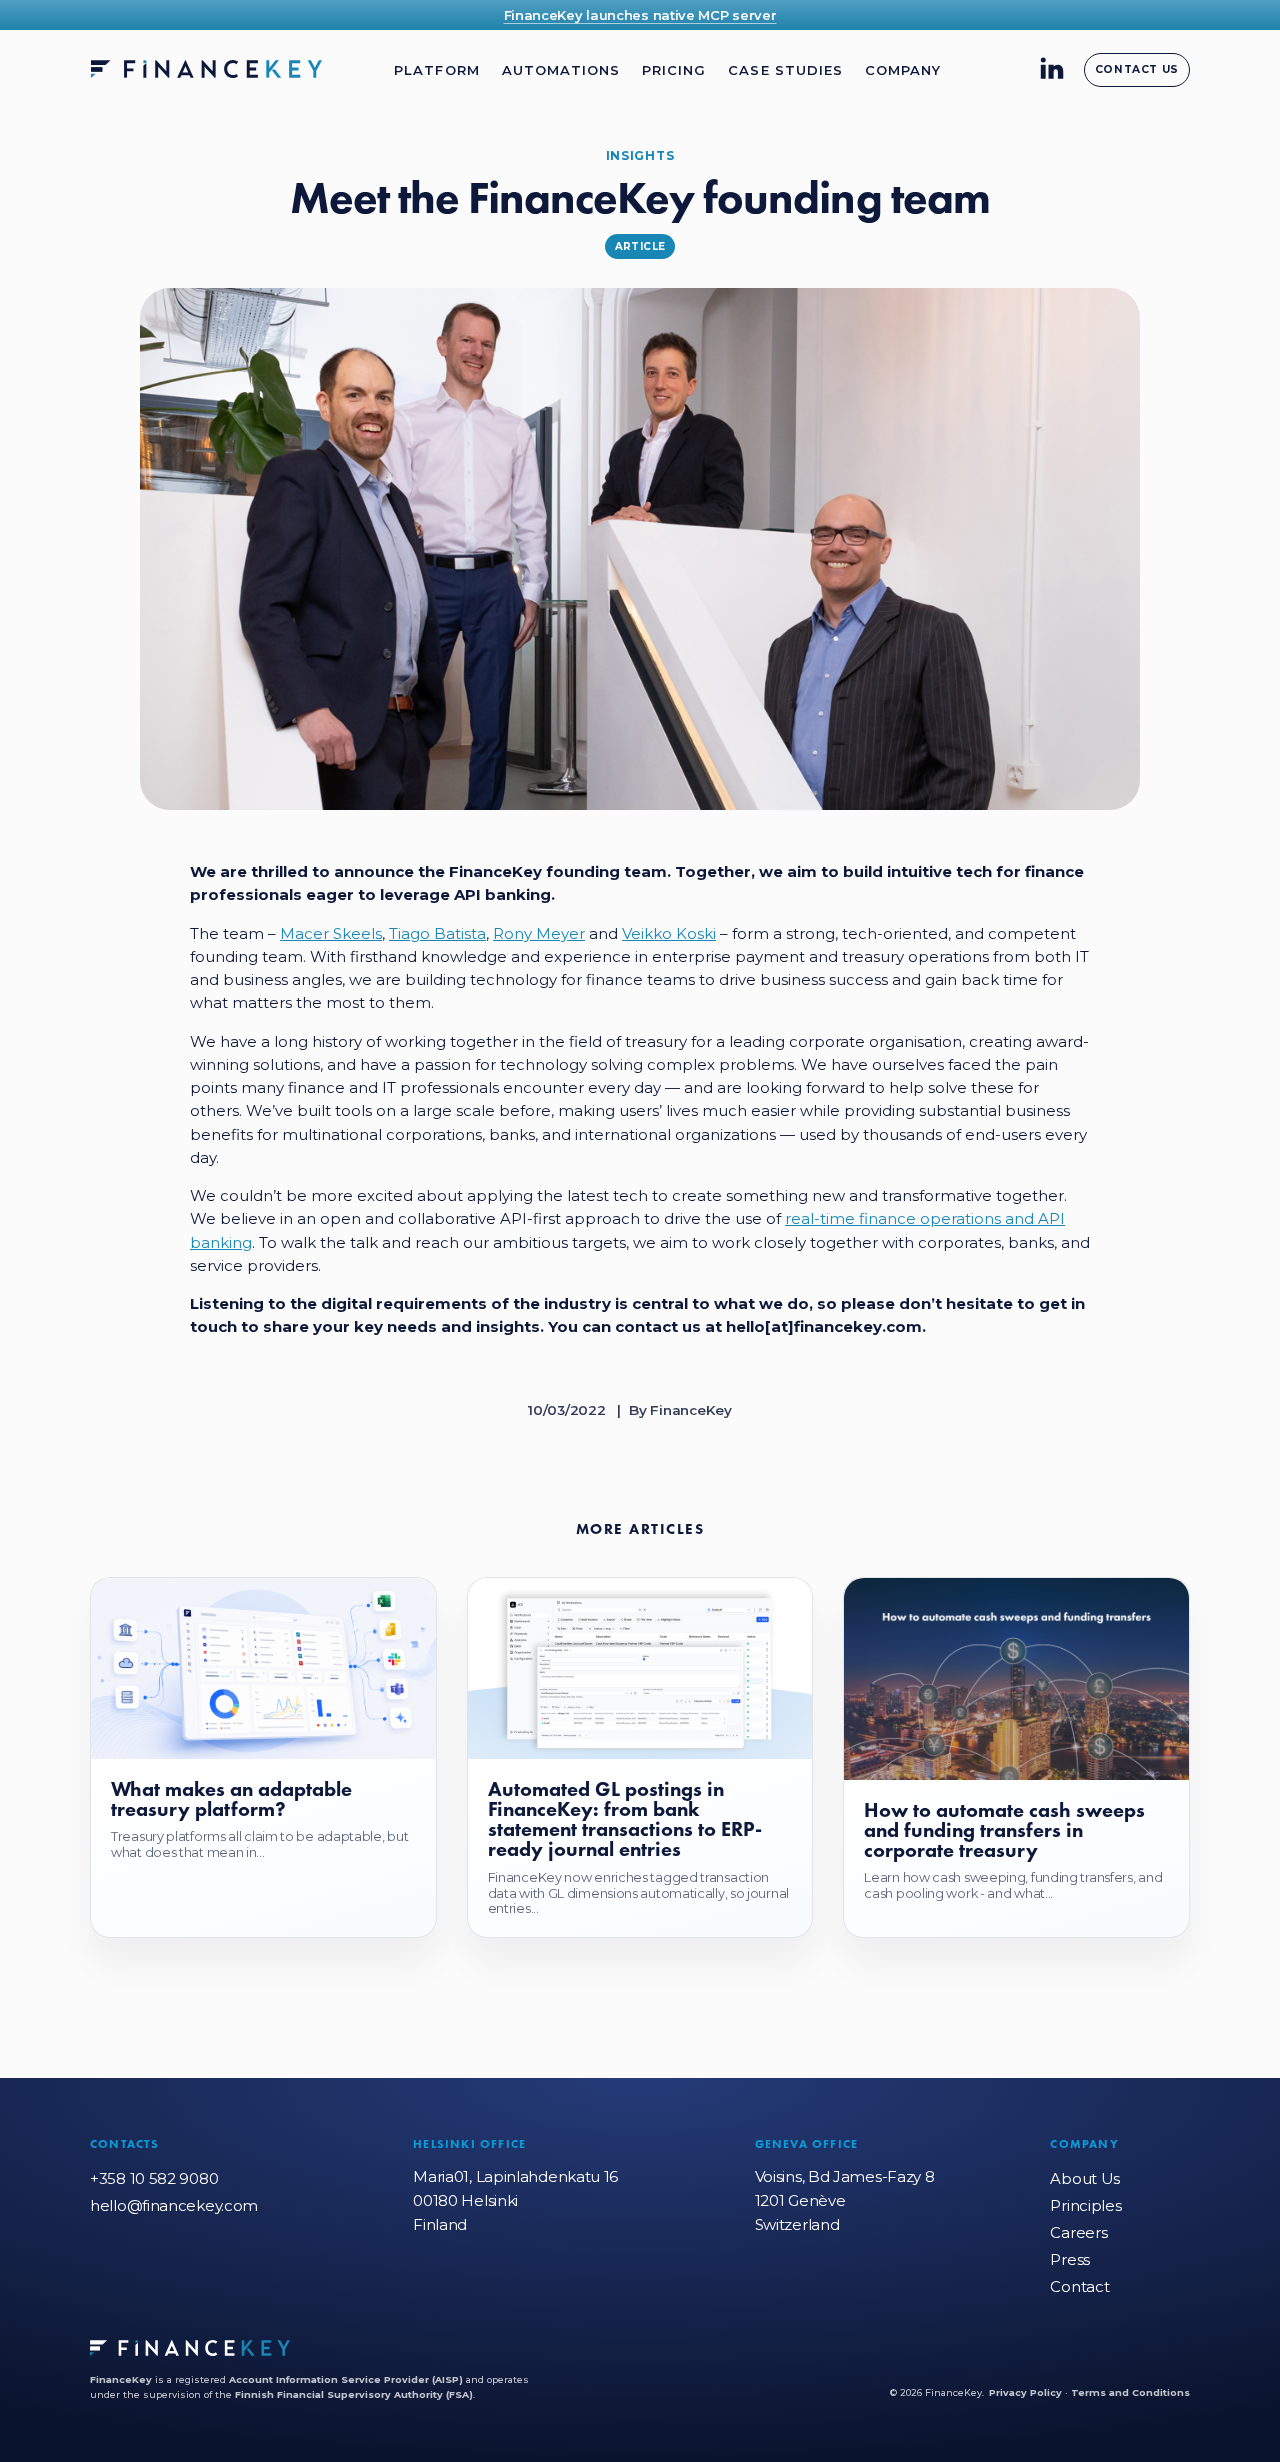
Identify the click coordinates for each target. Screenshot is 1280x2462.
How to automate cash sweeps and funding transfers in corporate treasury (1004, 1830)
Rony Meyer (539, 933)
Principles (1085, 2205)
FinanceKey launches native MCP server (640, 15)
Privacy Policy (1025, 2392)
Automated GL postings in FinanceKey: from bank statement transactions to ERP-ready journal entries (625, 1819)
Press (1070, 2259)
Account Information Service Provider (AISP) (346, 2379)
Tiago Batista (437, 933)
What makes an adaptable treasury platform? (231, 1799)
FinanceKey (121, 2379)
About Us (1085, 2178)
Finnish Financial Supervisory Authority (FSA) (354, 2394)
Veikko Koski (669, 933)
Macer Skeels (331, 933)
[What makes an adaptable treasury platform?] (263, 1668)
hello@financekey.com (174, 2205)
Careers (1078, 2232)
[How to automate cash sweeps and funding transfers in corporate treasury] (1016, 1679)
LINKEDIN (1052, 68)
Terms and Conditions (1130, 2392)
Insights (640, 155)
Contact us (1137, 69)
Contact (1079, 2286)
